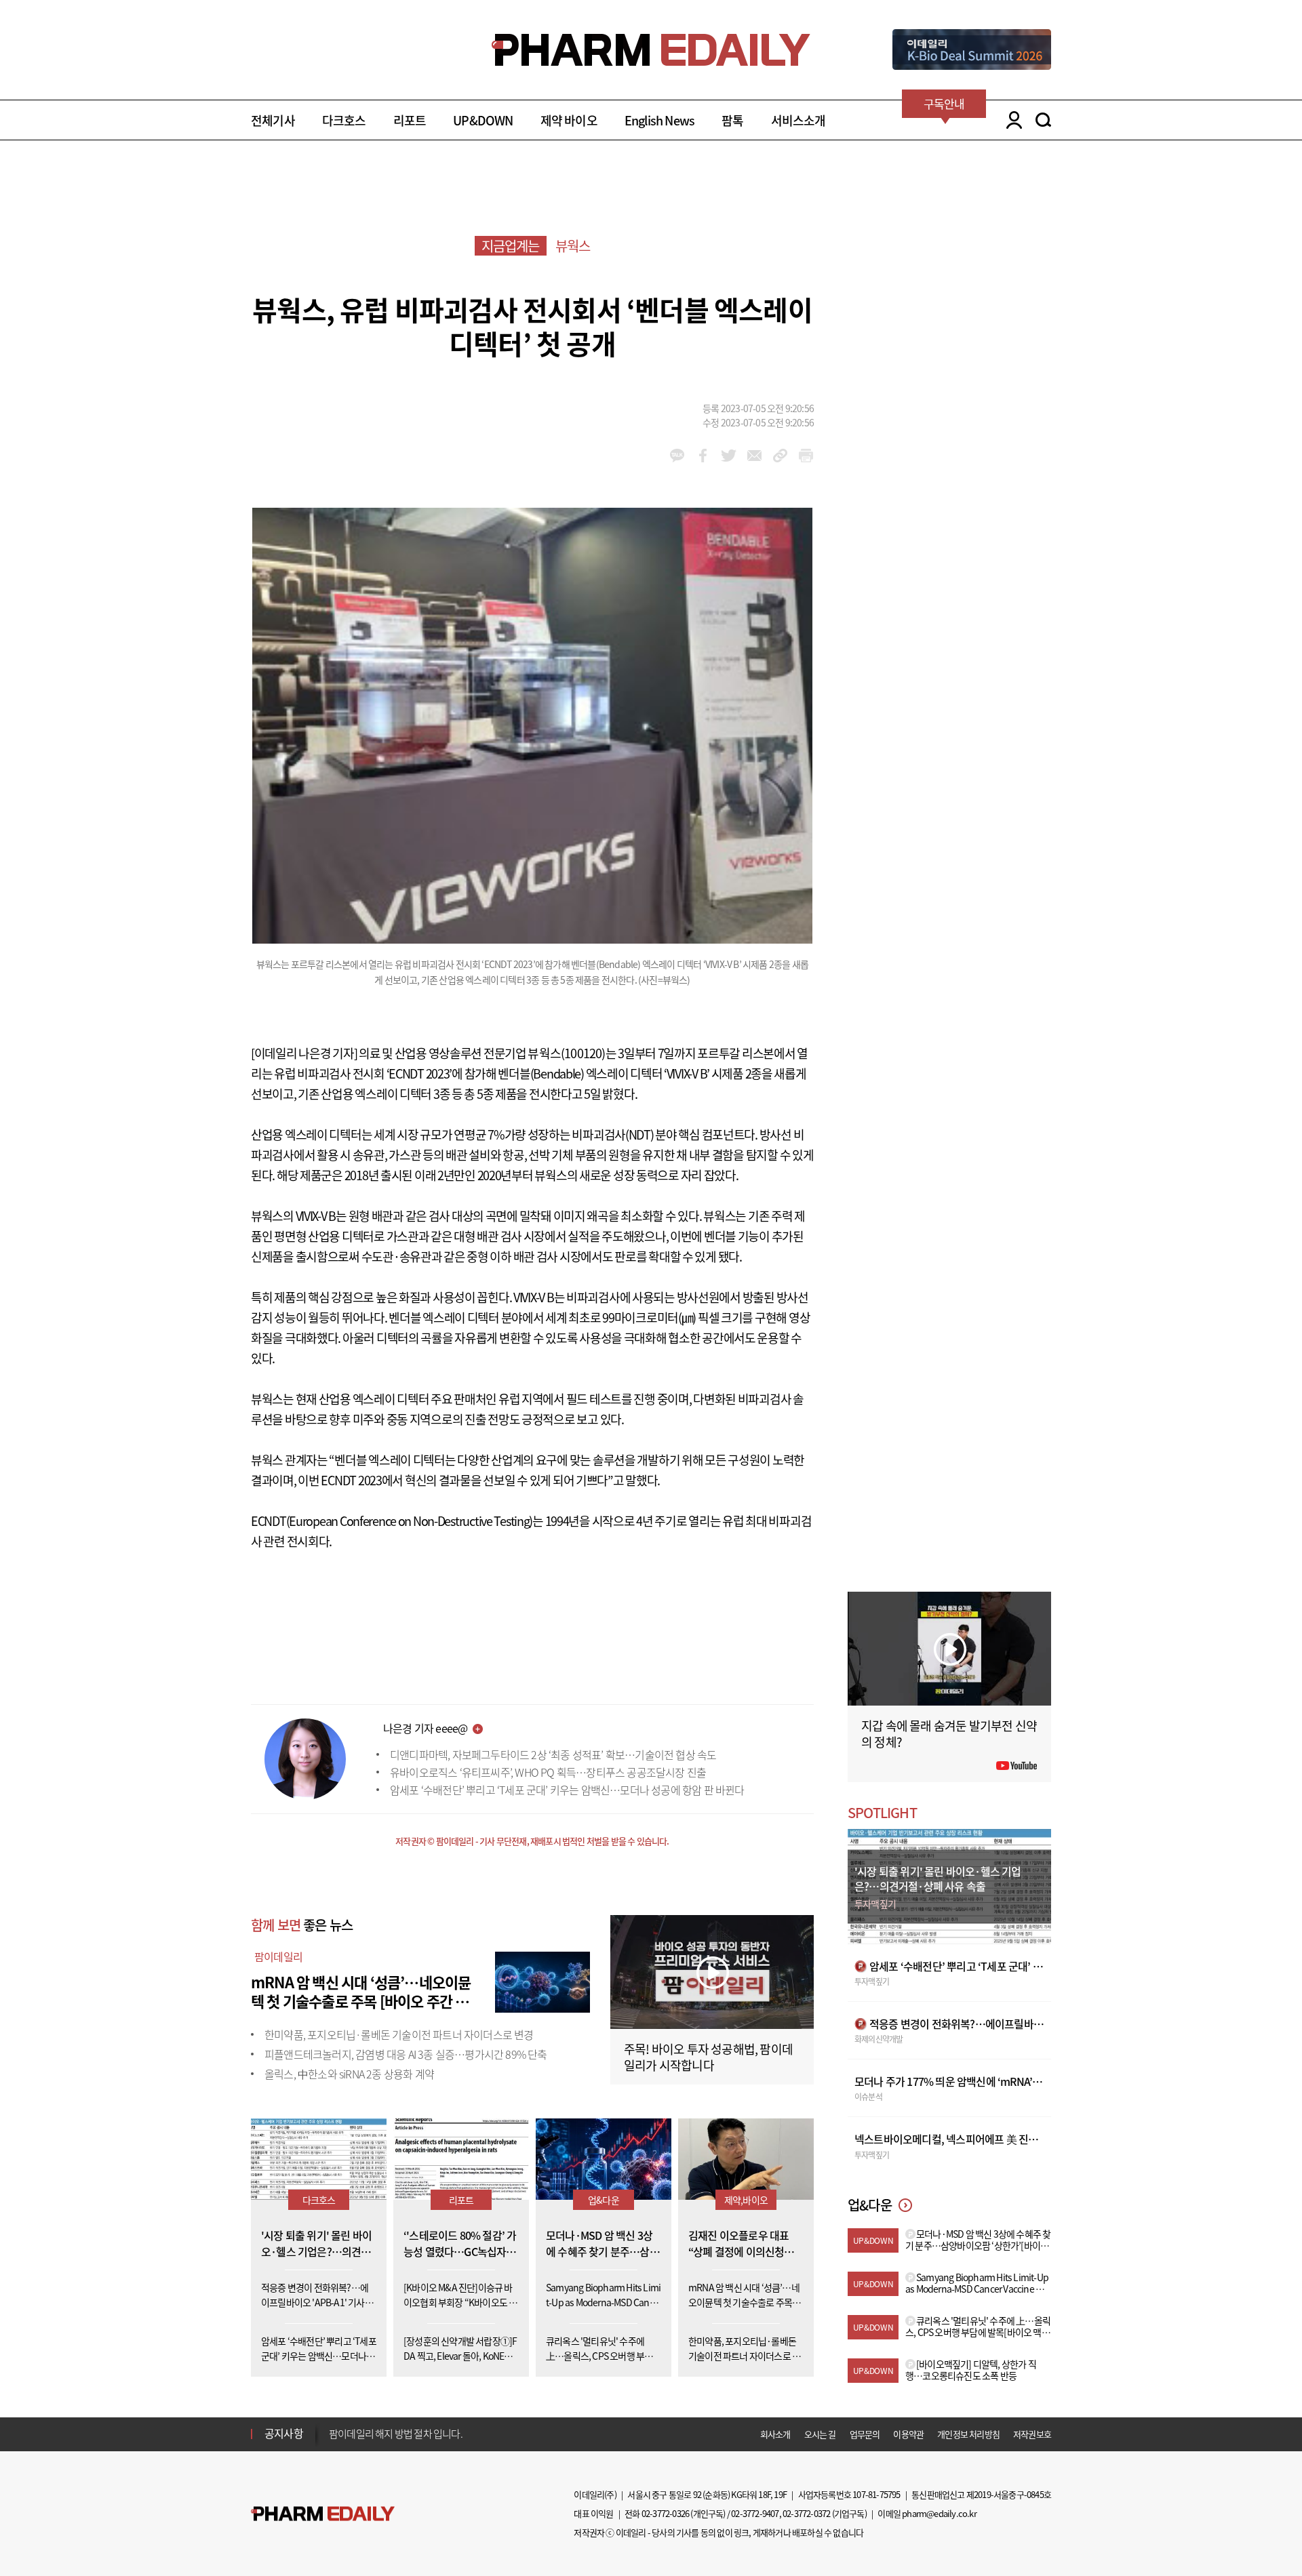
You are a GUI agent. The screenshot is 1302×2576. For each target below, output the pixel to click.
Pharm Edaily (323, 2513)
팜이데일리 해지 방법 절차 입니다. (396, 2433)
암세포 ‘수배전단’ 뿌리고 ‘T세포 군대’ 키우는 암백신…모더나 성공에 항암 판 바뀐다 (567, 1790)
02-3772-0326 (665, 2513)
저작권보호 (1032, 2434)
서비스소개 (798, 120)
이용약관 (908, 2434)
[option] (436, 2432)
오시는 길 (820, 2434)
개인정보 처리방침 (968, 2434)
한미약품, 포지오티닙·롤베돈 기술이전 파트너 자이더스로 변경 (399, 2034)
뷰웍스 (573, 246)
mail (754, 456)
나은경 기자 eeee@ (425, 1728)
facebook (703, 456)
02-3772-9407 (755, 2513)
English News (659, 120)
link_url (780, 456)
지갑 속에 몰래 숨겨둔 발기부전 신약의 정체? (949, 1734)
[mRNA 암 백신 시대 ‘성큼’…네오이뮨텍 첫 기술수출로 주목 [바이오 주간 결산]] (542, 1980)
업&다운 (604, 2200)
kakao (677, 456)
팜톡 (732, 120)
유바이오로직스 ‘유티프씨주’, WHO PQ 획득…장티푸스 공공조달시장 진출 (548, 1772)
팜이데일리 (278, 1956)
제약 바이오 (569, 120)
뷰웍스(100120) (566, 1053)
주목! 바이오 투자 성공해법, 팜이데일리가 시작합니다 (708, 2057)
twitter (729, 456)
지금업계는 (511, 246)
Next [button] (333, 2442)
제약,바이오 (746, 2200)
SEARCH (1043, 120)
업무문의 (865, 2434)
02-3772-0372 (806, 2513)
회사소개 (775, 2434)
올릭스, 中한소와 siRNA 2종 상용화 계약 (349, 2074)
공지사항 (284, 2433)
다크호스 (344, 120)
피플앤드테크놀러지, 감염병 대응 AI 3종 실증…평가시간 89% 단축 (406, 2054)
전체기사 (273, 120)
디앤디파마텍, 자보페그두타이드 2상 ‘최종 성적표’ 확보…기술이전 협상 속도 (553, 1754)
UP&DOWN (483, 120)
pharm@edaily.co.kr (939, 2513)
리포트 (410, 120)
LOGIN (1011, 120)
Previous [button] (333, 2426)
